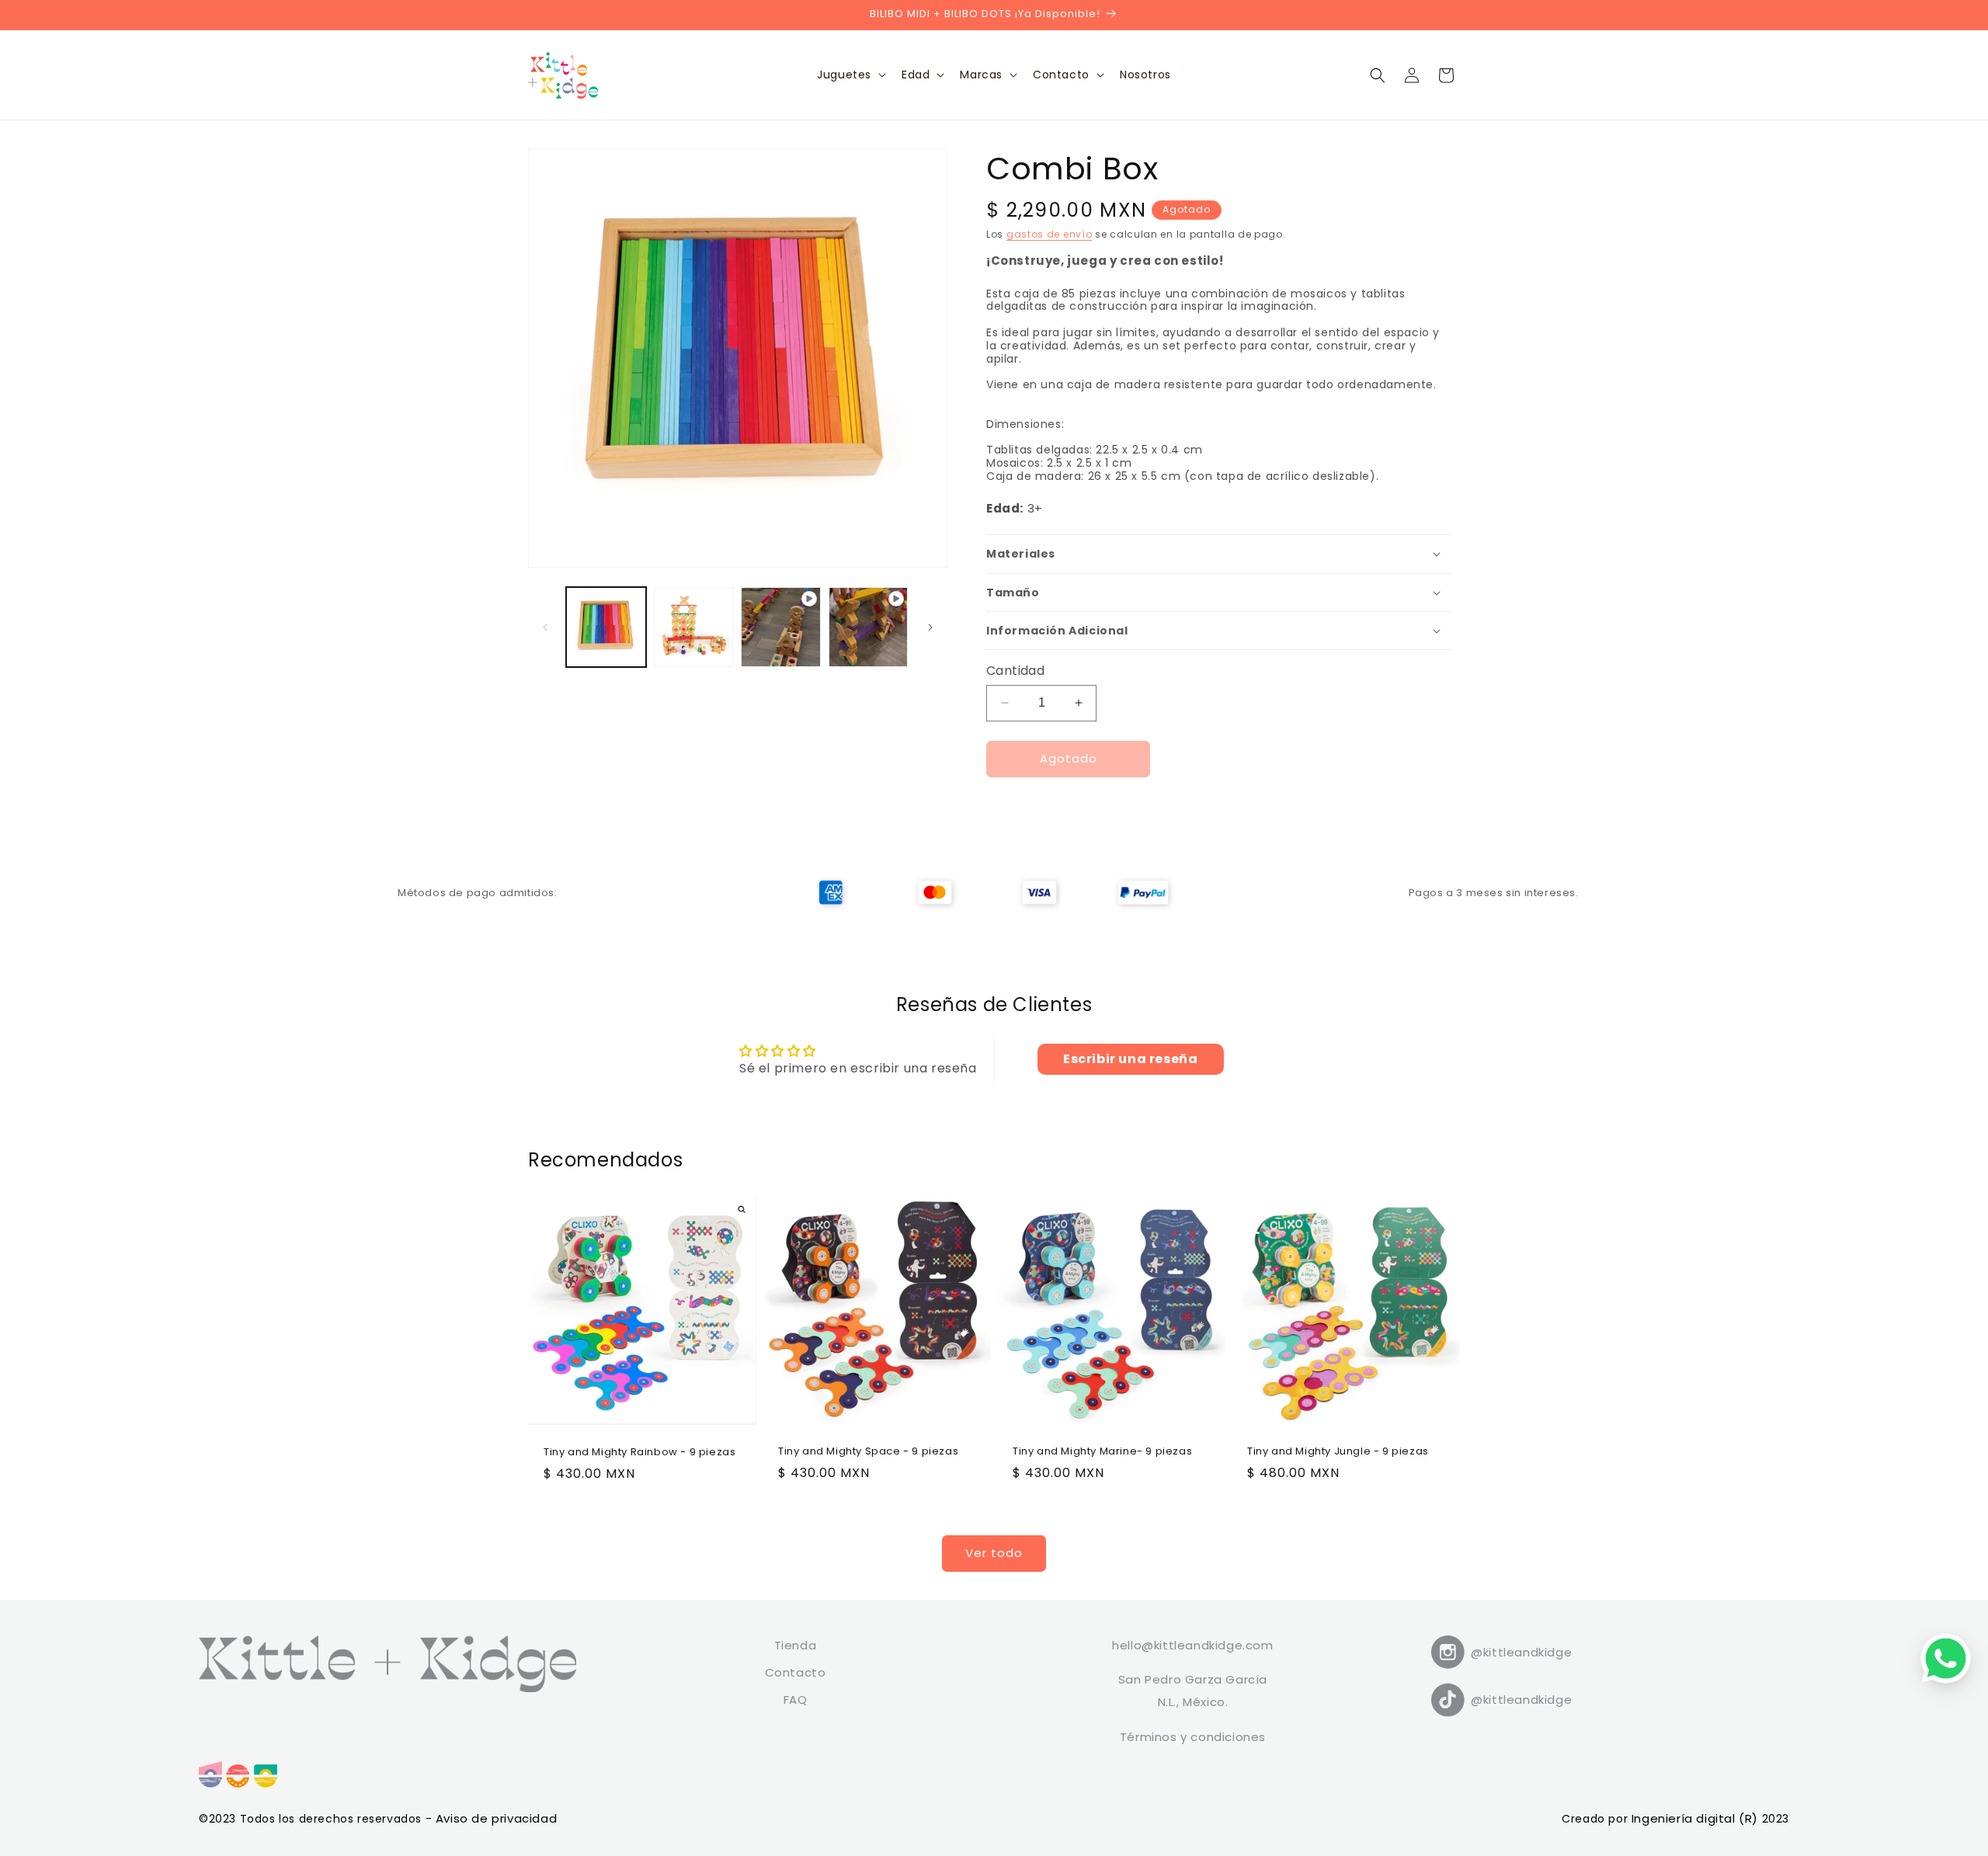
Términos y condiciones (1193, 1737)
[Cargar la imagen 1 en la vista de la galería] (606, 627)
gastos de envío (1050, 234)
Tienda (796, 1645)
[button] (850, 75)
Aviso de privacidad (496, 1818)
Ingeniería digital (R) (1697, 1818)
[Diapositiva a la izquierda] (545, 627)
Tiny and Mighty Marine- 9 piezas (1102, 1452)
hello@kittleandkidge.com (1192, 1645)
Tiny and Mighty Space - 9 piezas (868, 1452)
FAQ (796, 1700)
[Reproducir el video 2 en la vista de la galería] (869, 627)
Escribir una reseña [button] (1130, 1059)
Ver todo (994, 1553)
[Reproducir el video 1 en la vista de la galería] (781, 627)
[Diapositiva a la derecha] (930, 627)
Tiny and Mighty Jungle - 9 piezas (1338, 1452)
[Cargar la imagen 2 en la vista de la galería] (694, 627)
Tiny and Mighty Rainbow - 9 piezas (639, 1453)
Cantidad (1015, 671)
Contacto (796, 1672)
